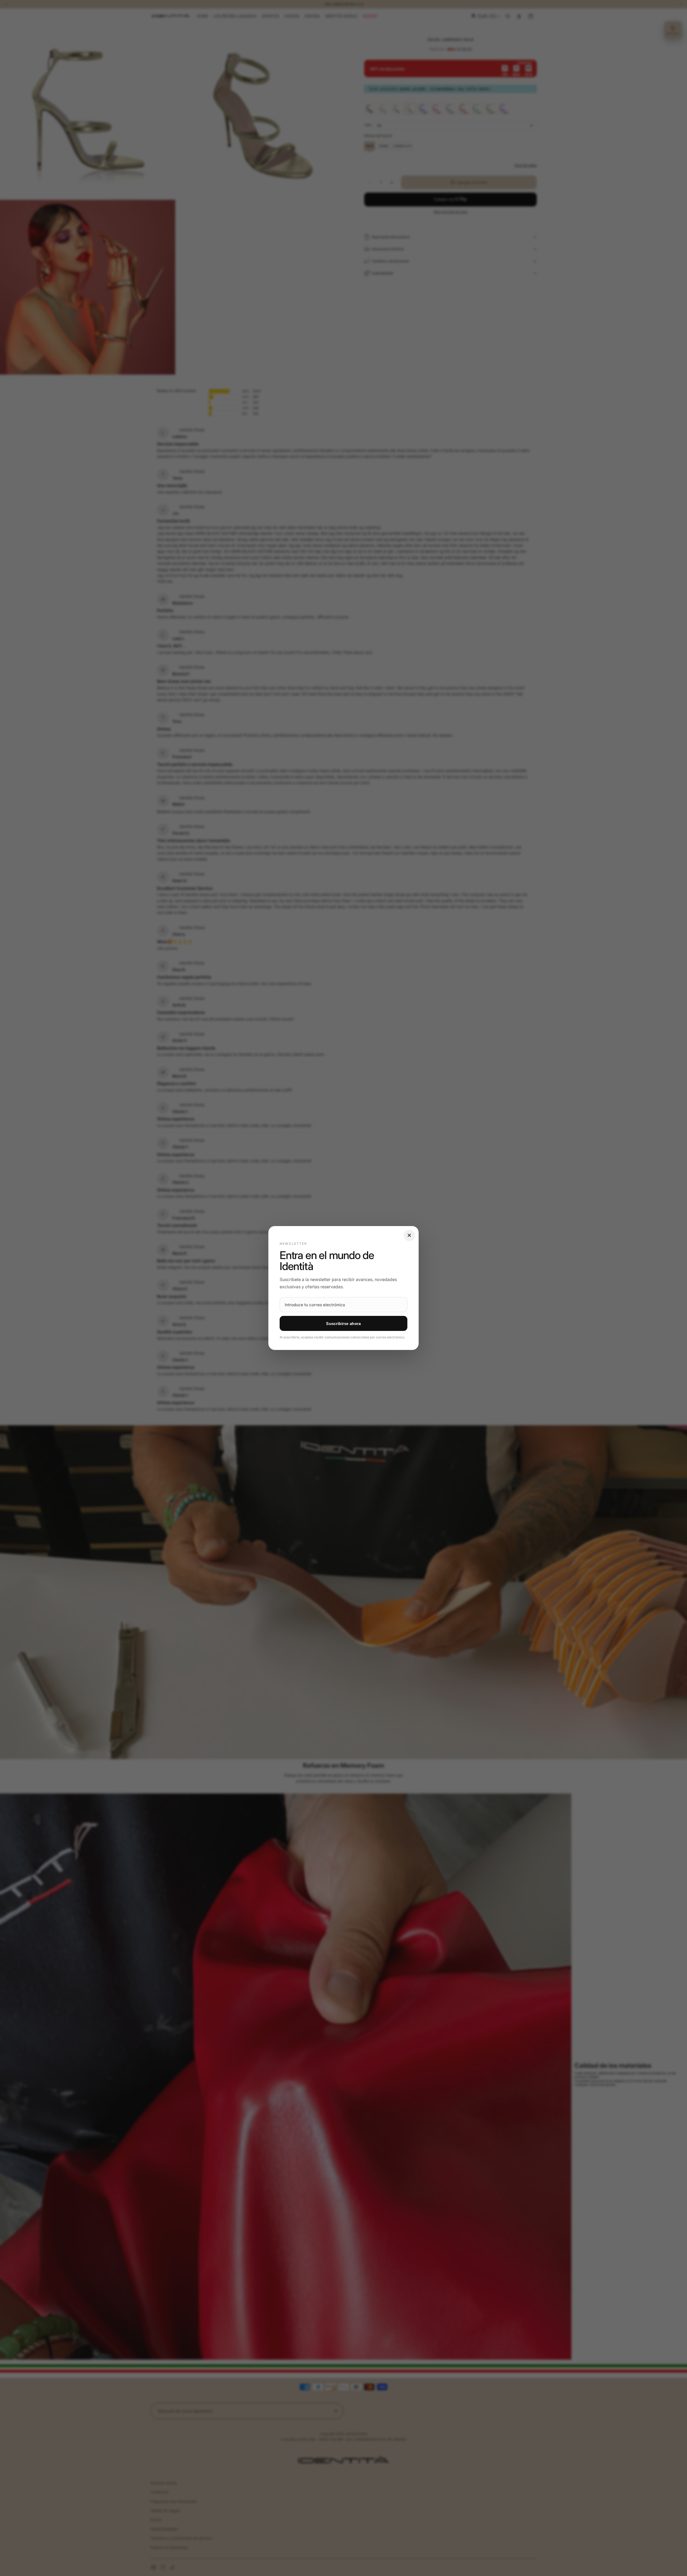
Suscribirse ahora (343, 1324)
